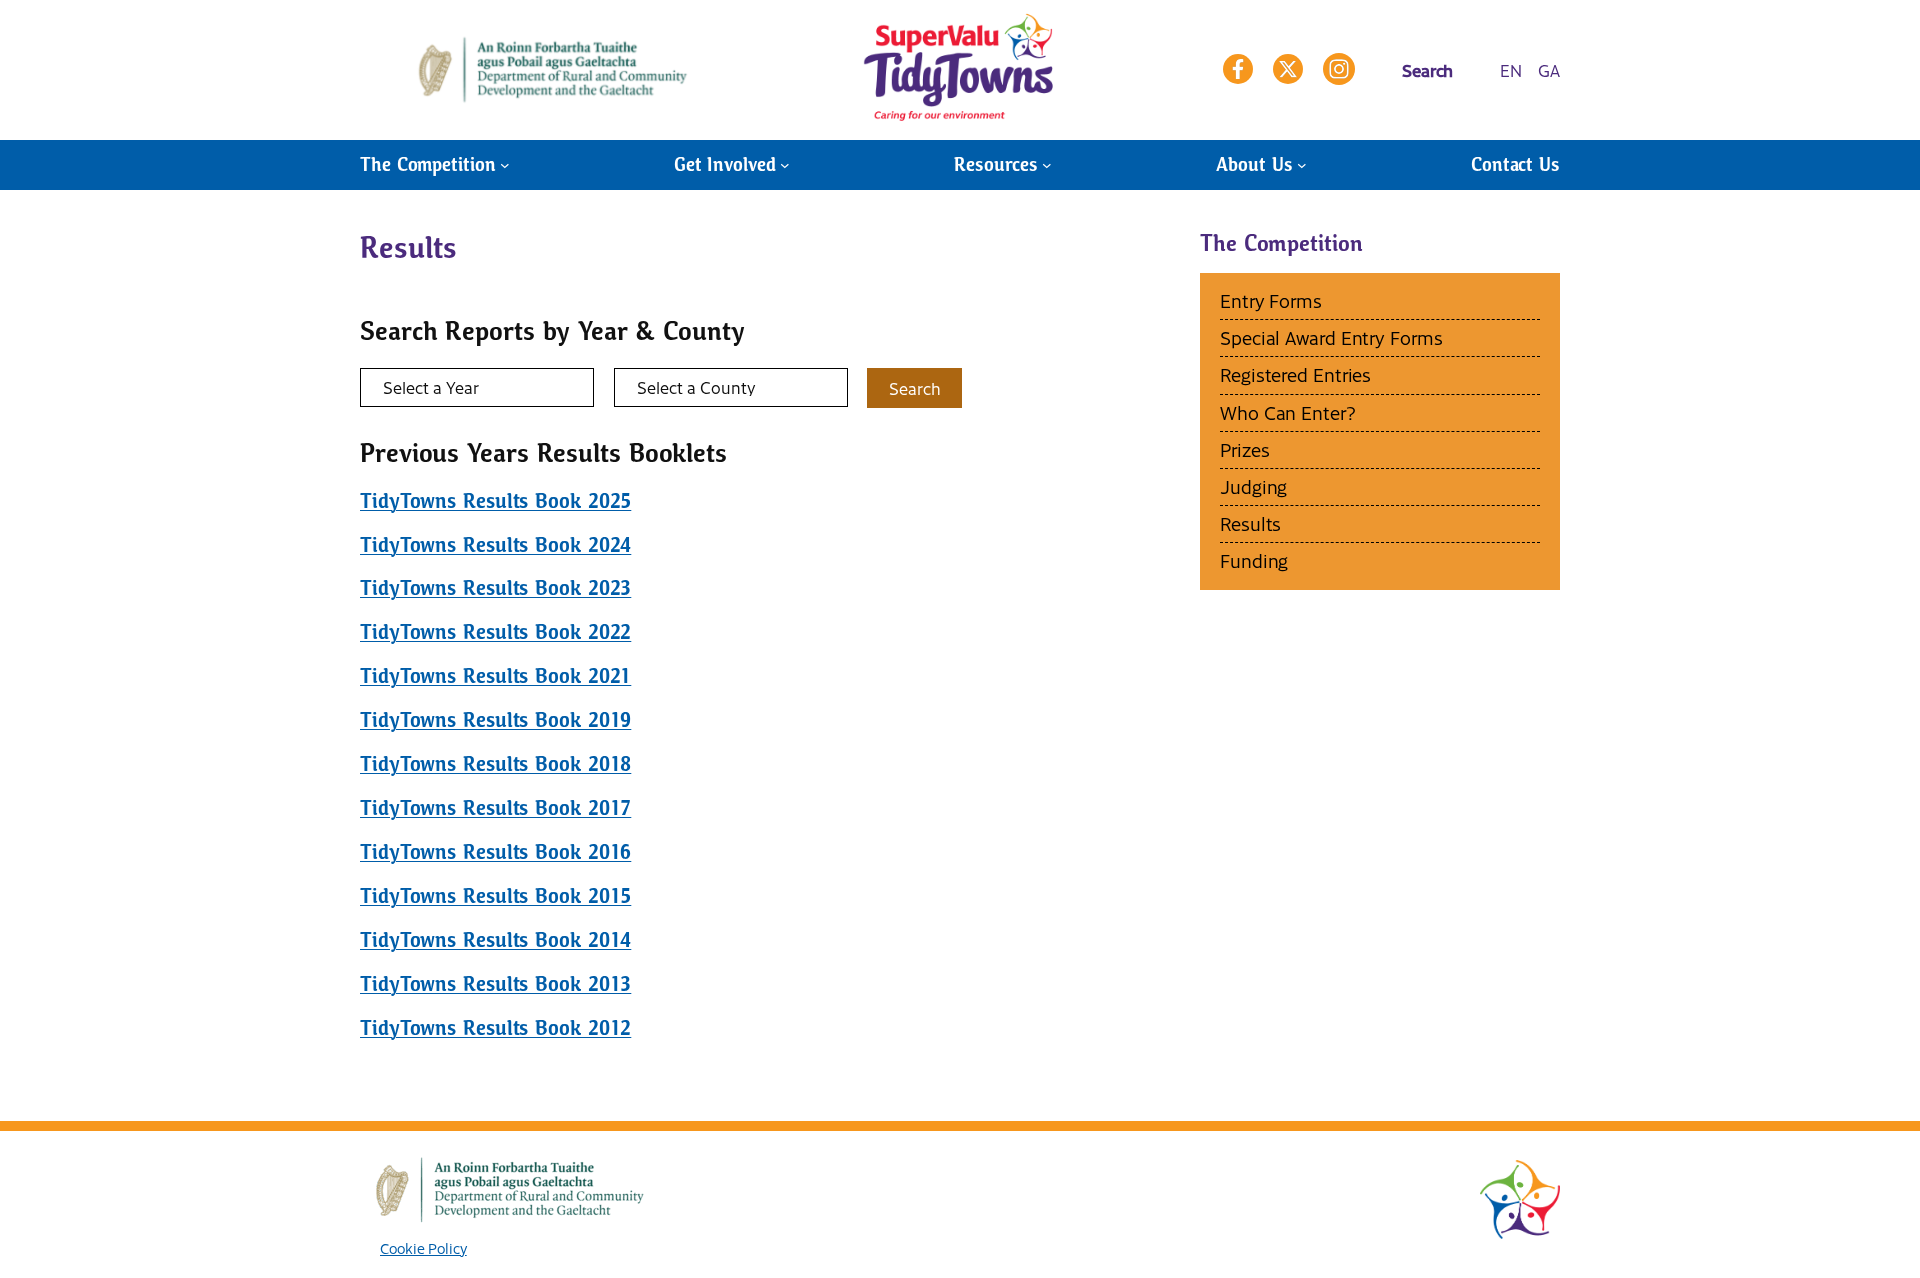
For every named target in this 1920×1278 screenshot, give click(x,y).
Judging (1253, 486)
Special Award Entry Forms (1331, 337)
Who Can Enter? (1288, 412)
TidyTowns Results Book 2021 (495, 676)
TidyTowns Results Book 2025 (495, 501)
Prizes (1244, 449)
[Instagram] (1339, 69)
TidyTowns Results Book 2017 (495, 808)
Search (914, 388)
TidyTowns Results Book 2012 (495, 1028)
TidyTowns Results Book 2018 (495, 764)
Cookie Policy (423, 1248)
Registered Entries (1295, 374)
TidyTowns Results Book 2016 (495, 852)
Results (1250, 523)
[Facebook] (1238, 69)
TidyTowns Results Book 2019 (495, 720)
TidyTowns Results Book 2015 (495, 896)
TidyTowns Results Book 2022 (495, 632)
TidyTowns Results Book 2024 (495, 545)
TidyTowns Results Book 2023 (495, 588)
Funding (1254, 560)
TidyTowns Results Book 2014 (495, 940)
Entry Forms (1271, 300)
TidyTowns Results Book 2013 (495, 984)
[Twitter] (1288, 69)
